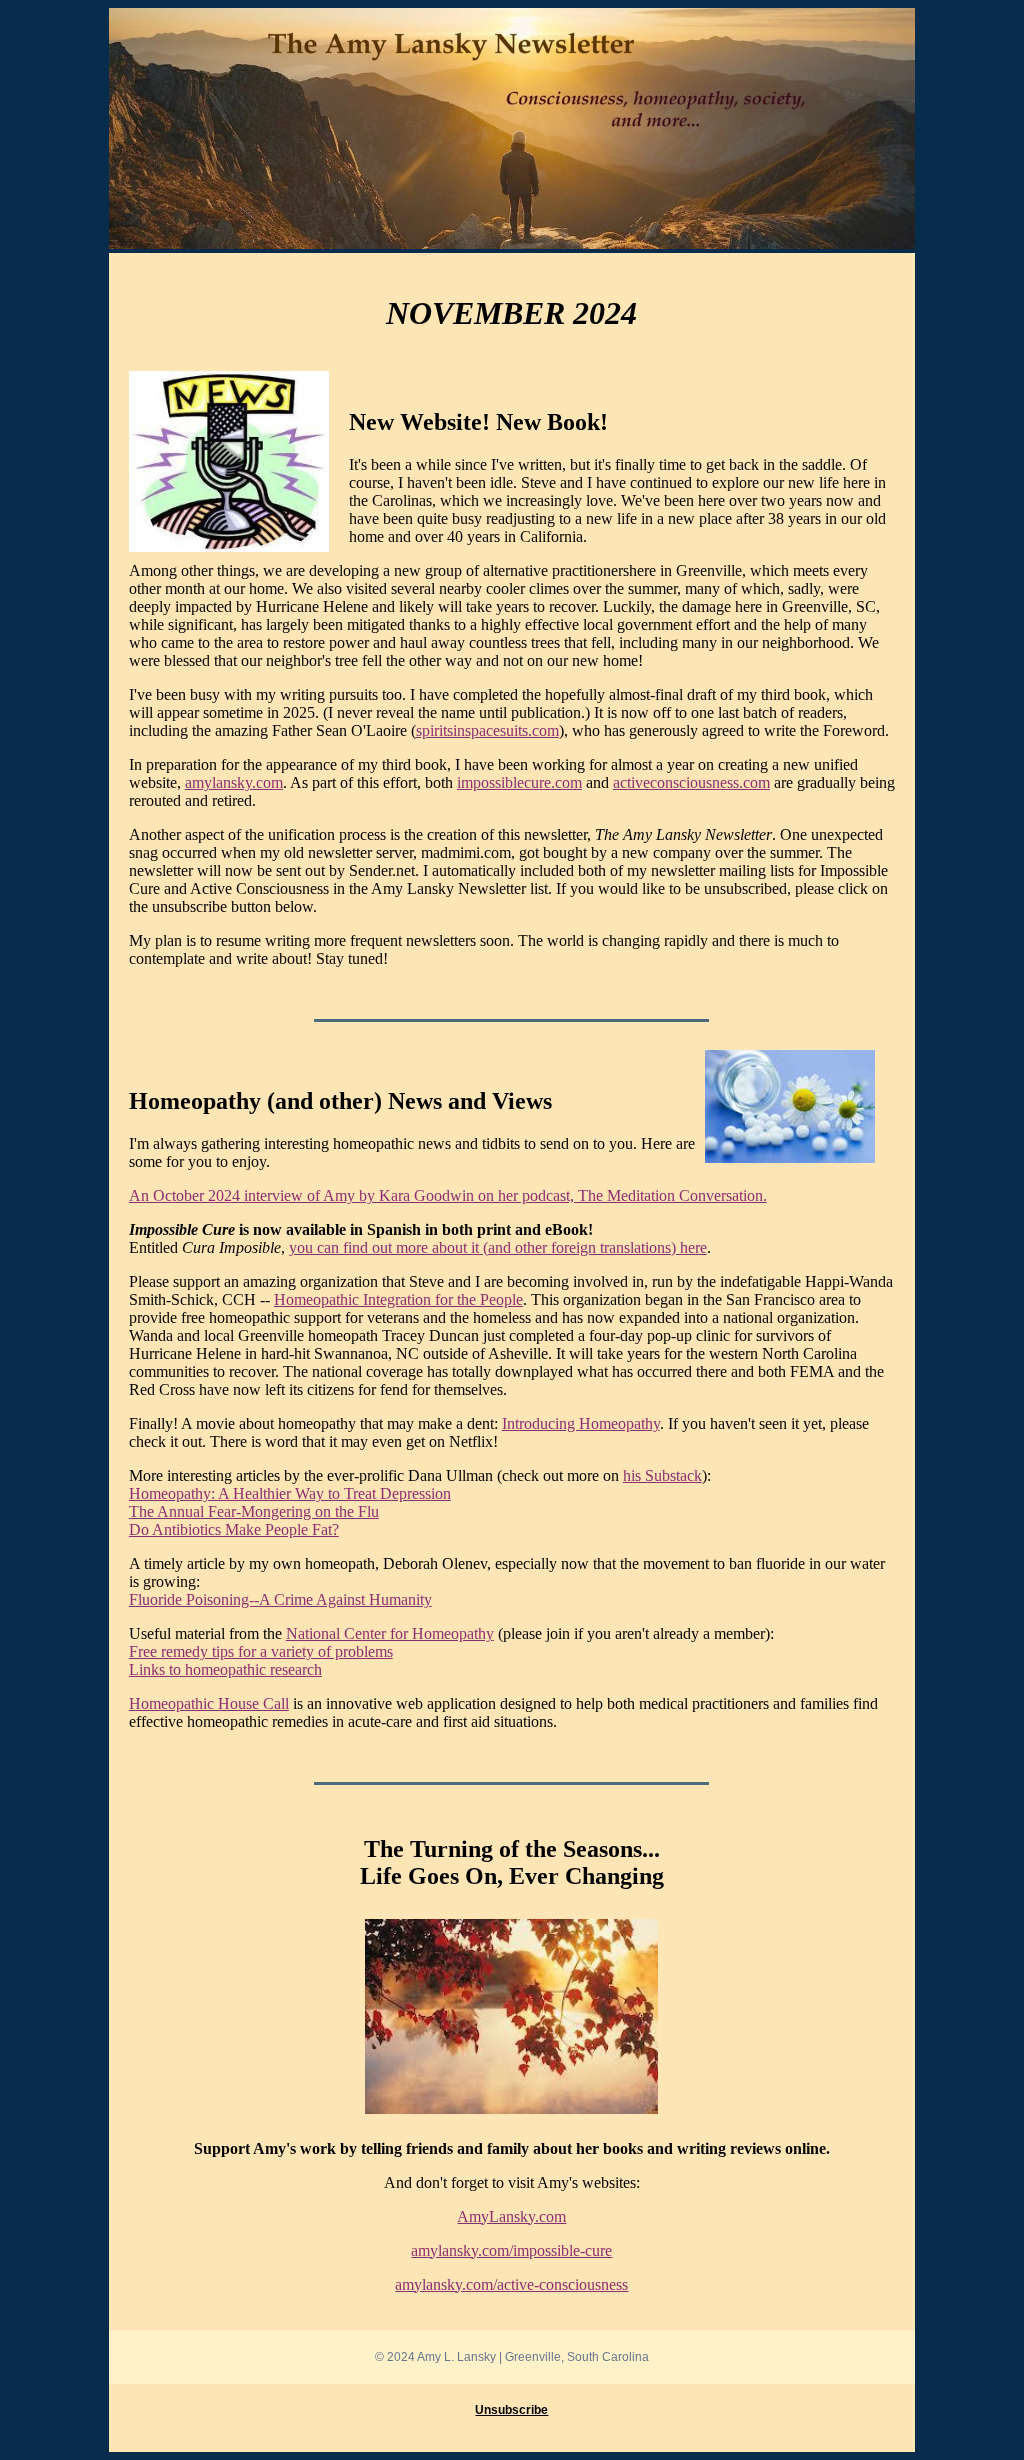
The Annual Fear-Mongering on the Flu (254, 1511)
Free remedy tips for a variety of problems (261, 1651)
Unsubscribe (511, 2410)
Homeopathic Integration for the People (398, 1299)
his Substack (662, 1475)
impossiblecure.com (519, 782)
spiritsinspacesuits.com (487, 730)
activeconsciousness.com (691, 782)
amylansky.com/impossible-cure (511, 2250)
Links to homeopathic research (225, 1669)
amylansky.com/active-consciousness (511, 2284)
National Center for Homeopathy (390, 1633)
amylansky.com (234, 782)
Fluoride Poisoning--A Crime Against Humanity (280, 1599)
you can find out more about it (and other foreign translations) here (498, 1247)
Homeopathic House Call (209, 1703)
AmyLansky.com (511, 2216)
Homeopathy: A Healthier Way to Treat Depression (290, 1493)
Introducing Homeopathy (581, 1423)
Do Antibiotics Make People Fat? (234, 1529)
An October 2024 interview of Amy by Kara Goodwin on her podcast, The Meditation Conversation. (448, 1195)
